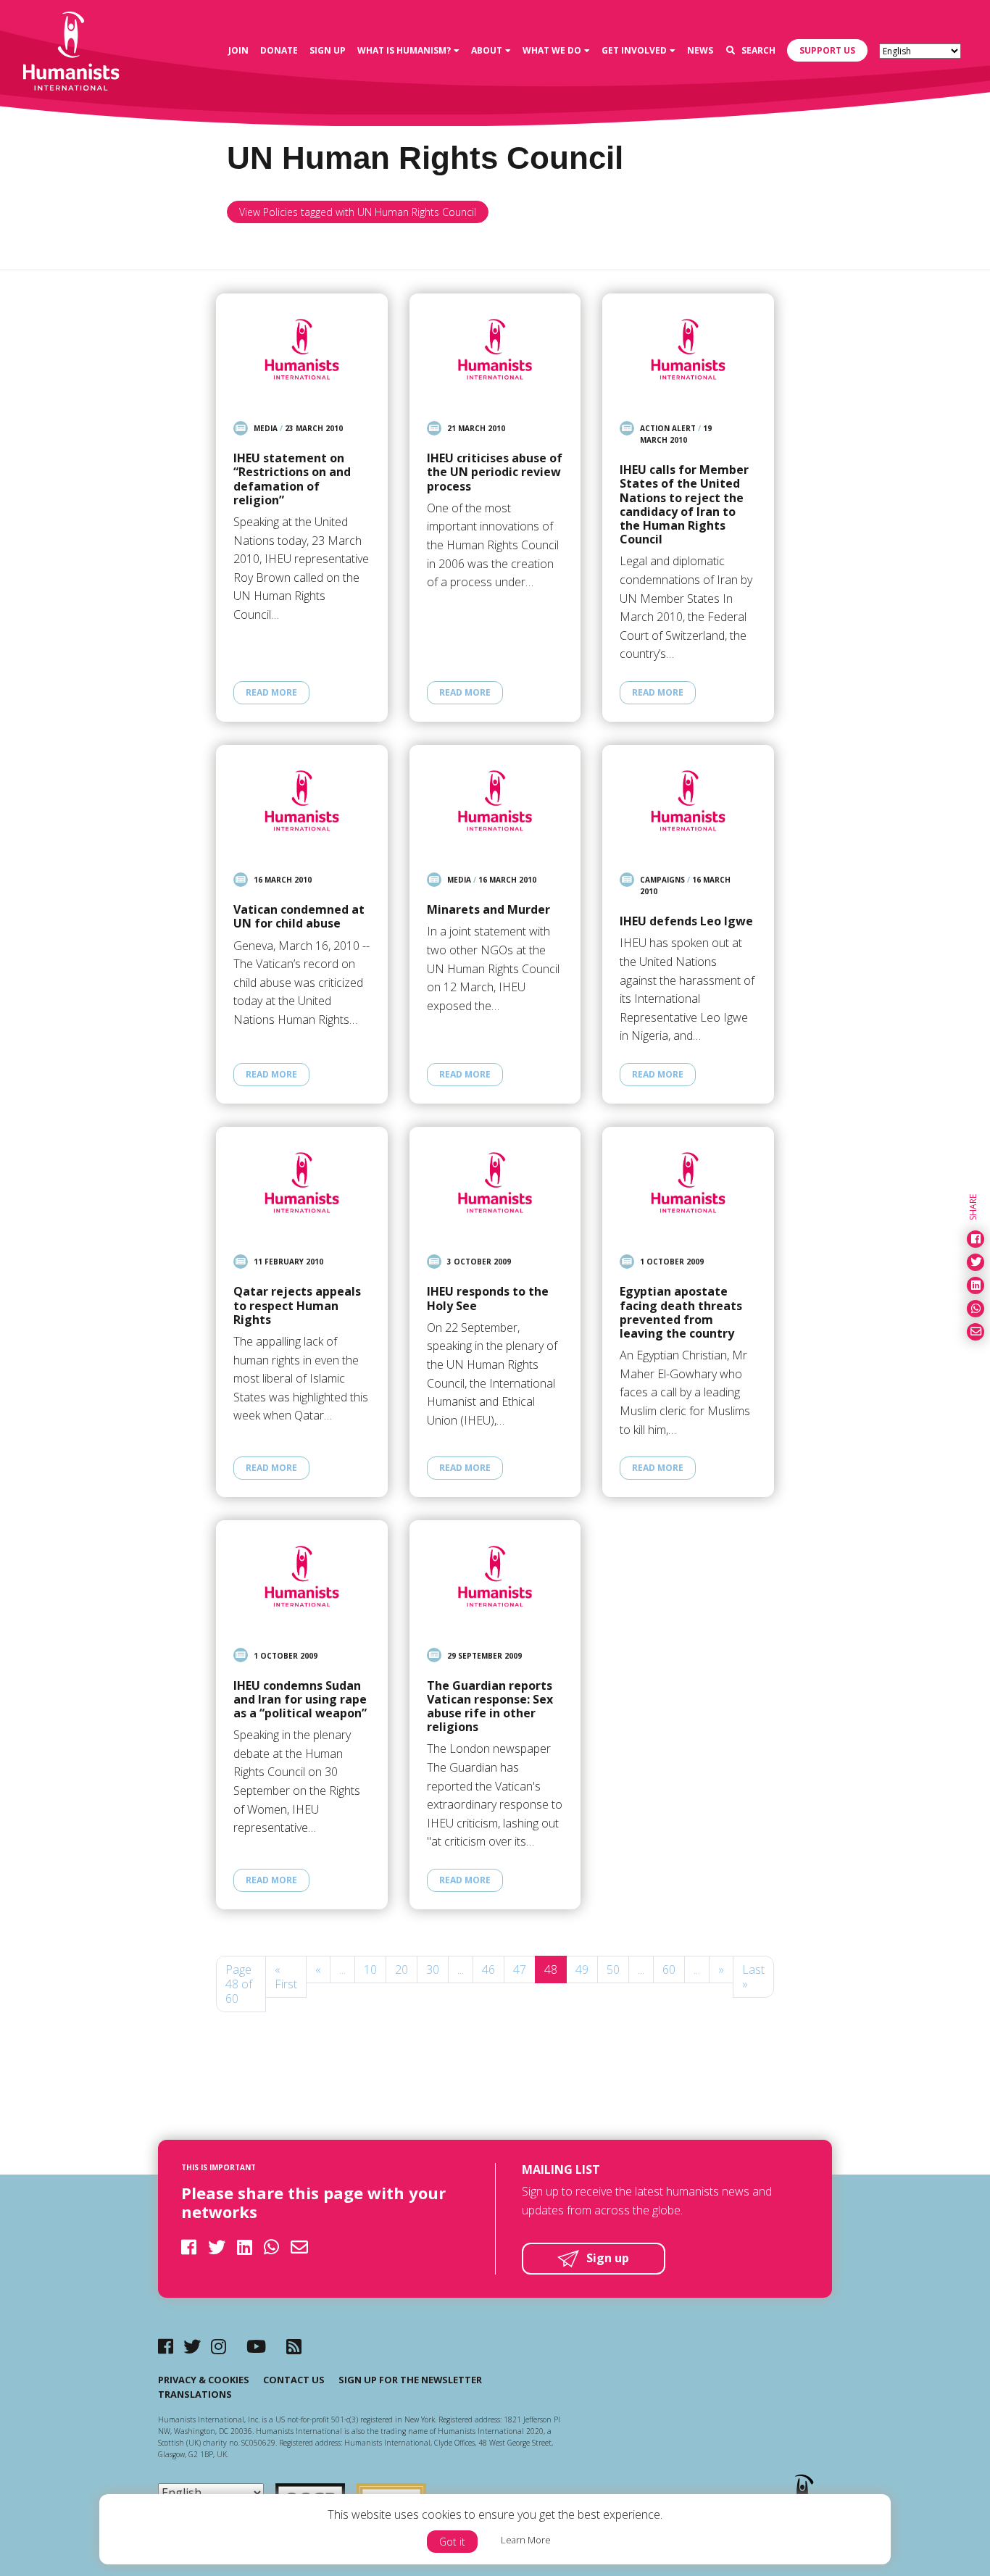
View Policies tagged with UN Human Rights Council (358, 212)
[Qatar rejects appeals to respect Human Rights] (302, 1183)
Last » (753, 1977)
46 (488, 1969)
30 (433, 1969)
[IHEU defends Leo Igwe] (688, 801)
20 (402, 1969)
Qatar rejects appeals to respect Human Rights (297, 1306)
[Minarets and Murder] (495, 801)
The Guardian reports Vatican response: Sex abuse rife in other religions (490, 1707)
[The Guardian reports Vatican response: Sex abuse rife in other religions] (495, 1576)
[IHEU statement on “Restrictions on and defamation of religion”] (302, 349)
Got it (452, 2542)
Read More (271, 692)
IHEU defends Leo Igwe (686, 921)
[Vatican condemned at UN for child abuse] (302, 801)
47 (520, 1969)
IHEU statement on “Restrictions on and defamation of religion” (292, 479)
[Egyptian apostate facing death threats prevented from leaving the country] (688, 1183)
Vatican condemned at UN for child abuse (299, 917)
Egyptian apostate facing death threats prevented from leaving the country (681, 1313)
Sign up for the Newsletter (410, 2380)
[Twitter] (192, 2346)
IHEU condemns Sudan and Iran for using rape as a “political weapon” (300, 1700)
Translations (195, 2394)
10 (370, 1969)
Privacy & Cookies (204, 2380)
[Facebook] (166, 2346)
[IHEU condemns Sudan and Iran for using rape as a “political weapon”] (302, 1576)
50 (613, 1969)
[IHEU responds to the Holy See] (495, 1183)
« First (286, 1977)
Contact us (294, 2380)
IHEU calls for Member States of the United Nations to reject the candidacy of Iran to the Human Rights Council (684, 505)
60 (669, 1969)
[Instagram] (219, 2346)
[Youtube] (256, 2346)
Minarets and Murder (488, 910)
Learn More (526, 2540)
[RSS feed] (294, 2346)
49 (582, 1969)
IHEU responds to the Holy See (488, 1299)
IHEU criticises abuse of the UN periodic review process (495, 472)
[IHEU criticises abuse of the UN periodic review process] (495, 349)
